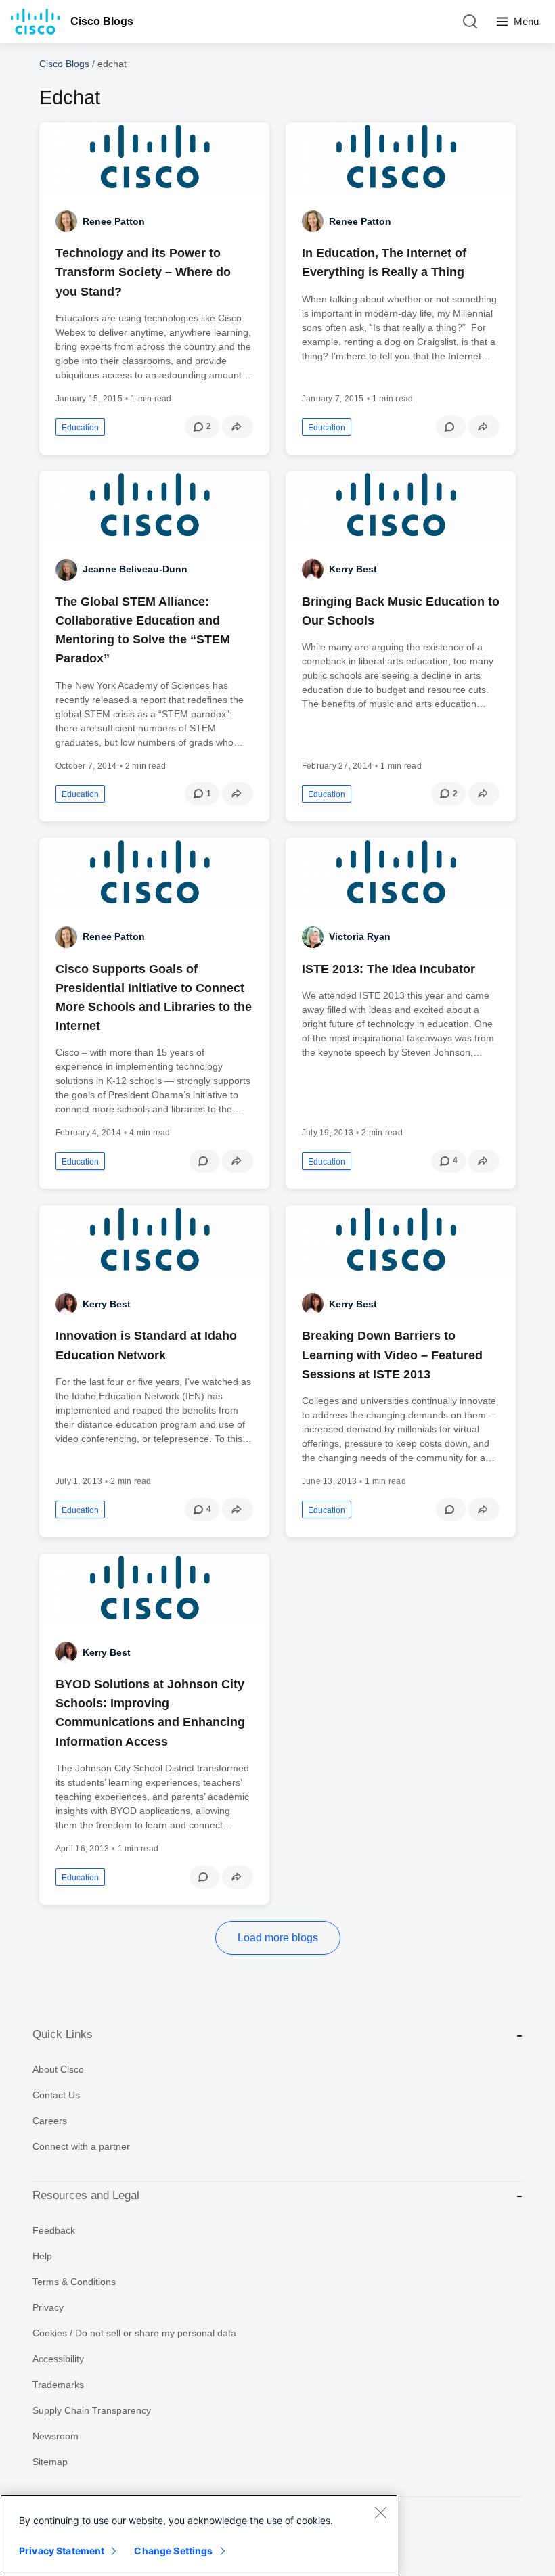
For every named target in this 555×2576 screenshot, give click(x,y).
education (80, 428)
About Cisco (58, 2069)
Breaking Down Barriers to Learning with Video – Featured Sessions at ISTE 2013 (392, 1355)
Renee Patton (114, 221)
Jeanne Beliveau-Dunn (135, 569)
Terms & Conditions (74, 2282)
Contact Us (56, 2095)
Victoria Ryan (360, 936)
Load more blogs (278, 1938)
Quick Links (63, 2034)
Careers (50, 2121)
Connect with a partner (81, 2146)
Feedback (54, 2230)
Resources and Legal (86, 2195)
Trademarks (58, 2385)
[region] (199, 2535)
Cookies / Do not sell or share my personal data (134, 2333)
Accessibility (58, 2359)
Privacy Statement (62, 2551)
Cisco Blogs (102, 21)
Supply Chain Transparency (92, 2410)
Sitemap (50, 2462)
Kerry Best (353, 569)
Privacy (48, 2307)
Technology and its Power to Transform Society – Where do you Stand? (143, 272)
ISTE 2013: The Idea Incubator (388, 969)
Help (42, 2256)
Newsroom (56, 2436)
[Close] (380, 2512)
